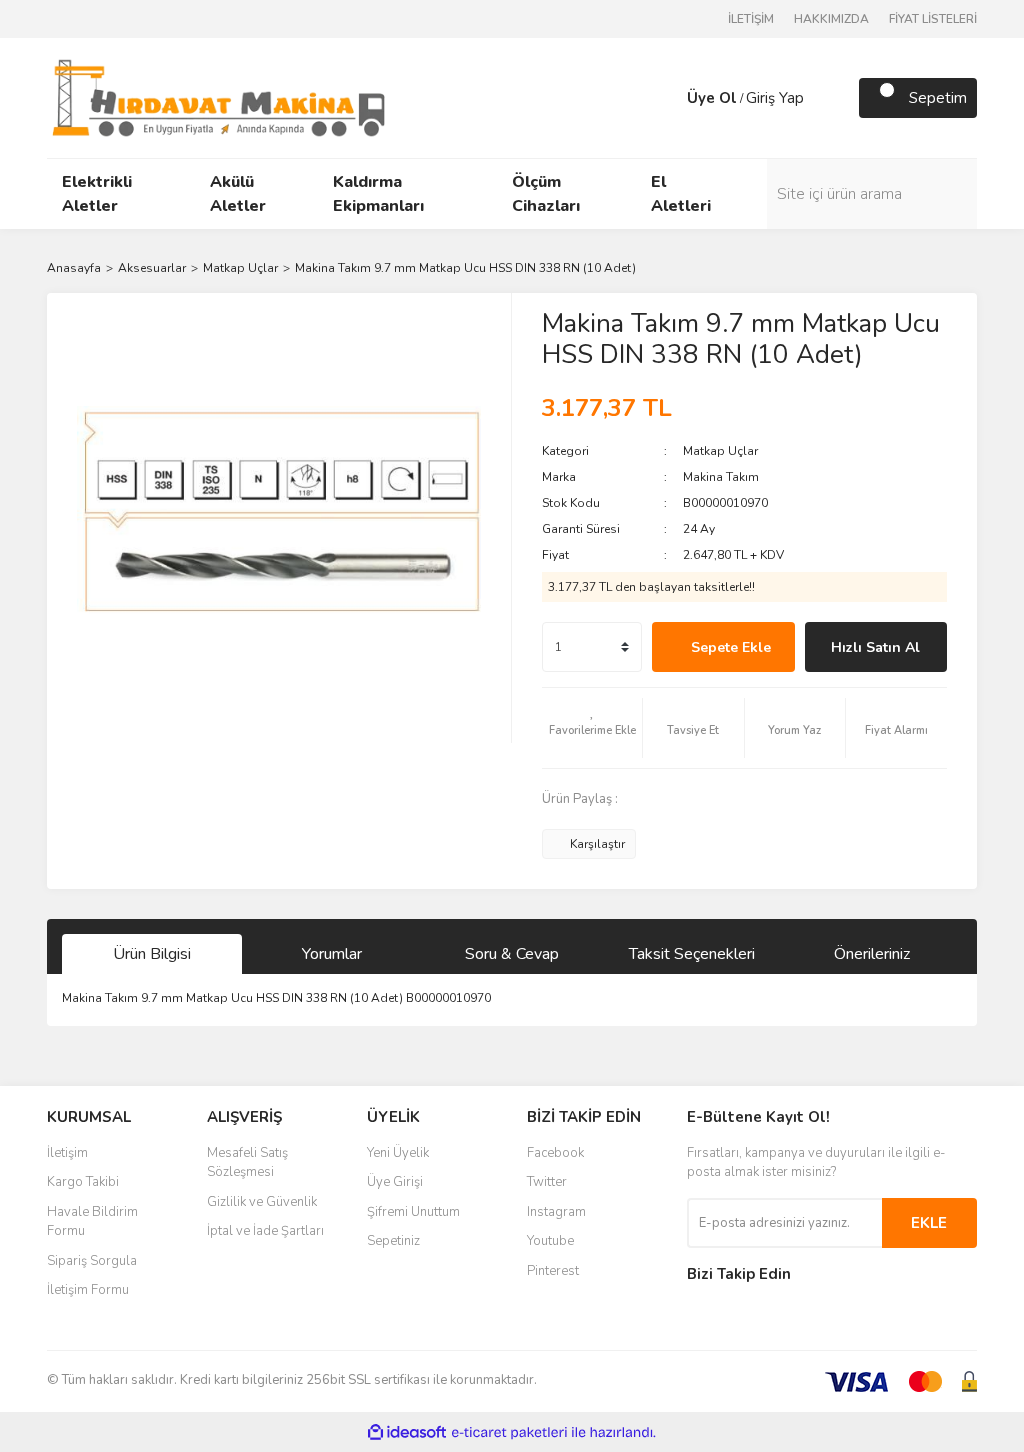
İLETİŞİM (751, 19)
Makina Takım (721, 477)
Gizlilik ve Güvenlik (262, 1202)
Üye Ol (712, 98)
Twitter (547, 1182)
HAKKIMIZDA (831, 19)
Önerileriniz (872, 954)
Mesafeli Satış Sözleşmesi (247, 1163)
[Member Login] (667, 98)
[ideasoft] (407, 1432)
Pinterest (553, 1271)
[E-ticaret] (509, 1432)
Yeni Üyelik (398, 1153)
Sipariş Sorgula (92, 1261)
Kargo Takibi (83, 1182)
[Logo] (218, 97)
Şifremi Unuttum (413, 1212)
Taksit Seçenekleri (692, 954)
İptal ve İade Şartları (265, 1231)
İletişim (67, 1153)
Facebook (555, 1153)
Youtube (550, 1241)
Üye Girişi (395, 1182)
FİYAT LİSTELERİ (933, 19)
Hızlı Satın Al (875, 647)
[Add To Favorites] (592, 728)
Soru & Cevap (512, 954)
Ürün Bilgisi (152, 954)
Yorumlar (332, 954)
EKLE (929, 1223)
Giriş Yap (775, 98)
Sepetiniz (393, 1241)
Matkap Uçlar (720, 451)
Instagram (556, 1212)
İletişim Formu (88, 1290)
